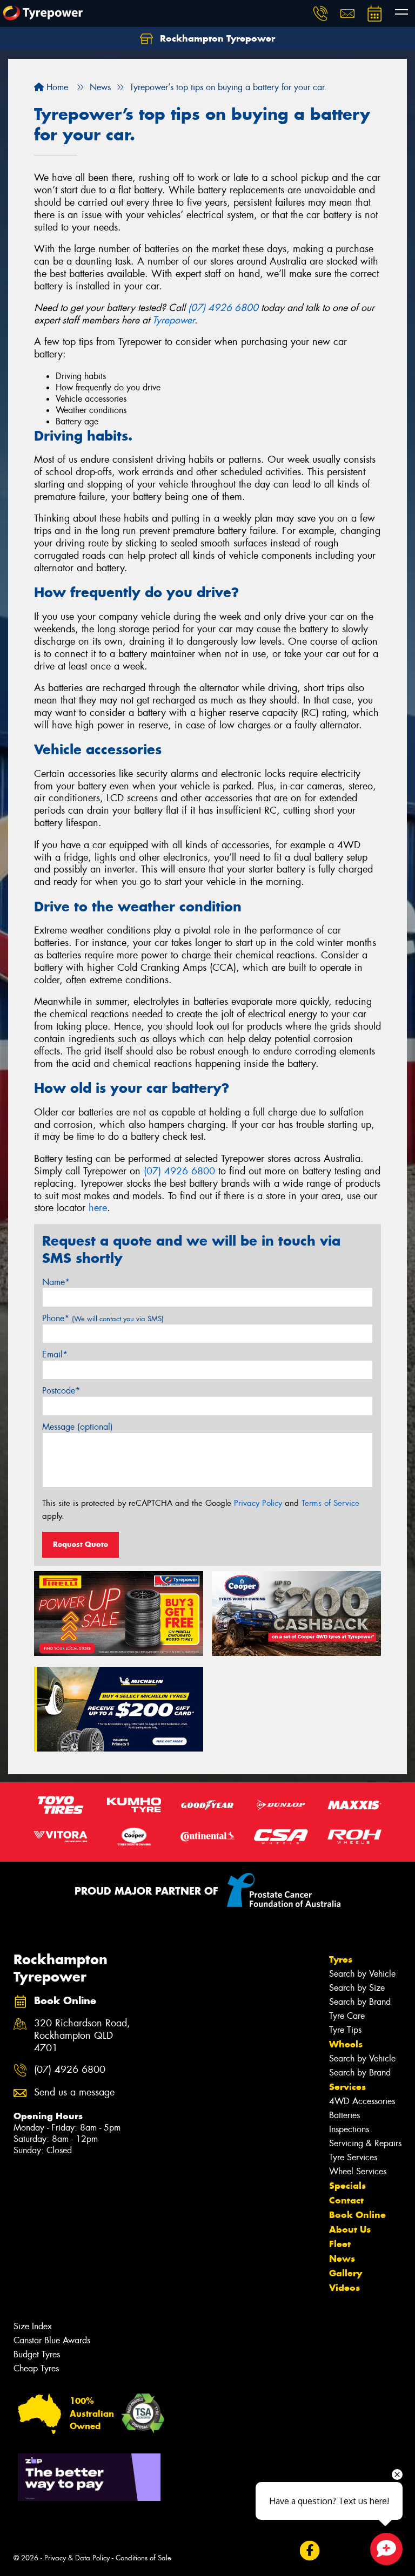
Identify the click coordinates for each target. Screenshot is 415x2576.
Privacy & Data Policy (77, 2558)
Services (347, 2087)
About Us (350, 2229)
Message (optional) (78, 1427)
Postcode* (61, 1391)
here (98, 1208)
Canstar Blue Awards (52, 2340)
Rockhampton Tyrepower (216, 38)
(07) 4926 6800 (223, 308)
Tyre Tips (345, 2030)
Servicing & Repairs (365, 2143)
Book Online (357, 2215)
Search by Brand (360, 2002)
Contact (346, 2200)
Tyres (341, 1959)
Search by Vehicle (362, 1974)
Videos (344, 2288)
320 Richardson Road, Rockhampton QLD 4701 (82, 2036)
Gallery (346, 2273)
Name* (56, 1282)
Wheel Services (358, 2171)
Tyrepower (173, 320)
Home (56, 87)
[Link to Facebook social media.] (309, 2550)
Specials (347, 2186)
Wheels (346, 2044)
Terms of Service (330, 1503)
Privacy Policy (258, 1503)
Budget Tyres (37, 2354)
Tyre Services (353, 2157)
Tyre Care (347, 2016)
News (342, 2259)
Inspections (349, 2129)
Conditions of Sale (143, 2558)
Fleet (340, 2244)
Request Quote (81, 1544)
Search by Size (357, 1988)
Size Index (33, 2326)
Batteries (344, 2115)
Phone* (103, 1318)
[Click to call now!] (320, 13)
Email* (55, 1354)
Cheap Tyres (36, 2368)
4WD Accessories (362, 2101)
